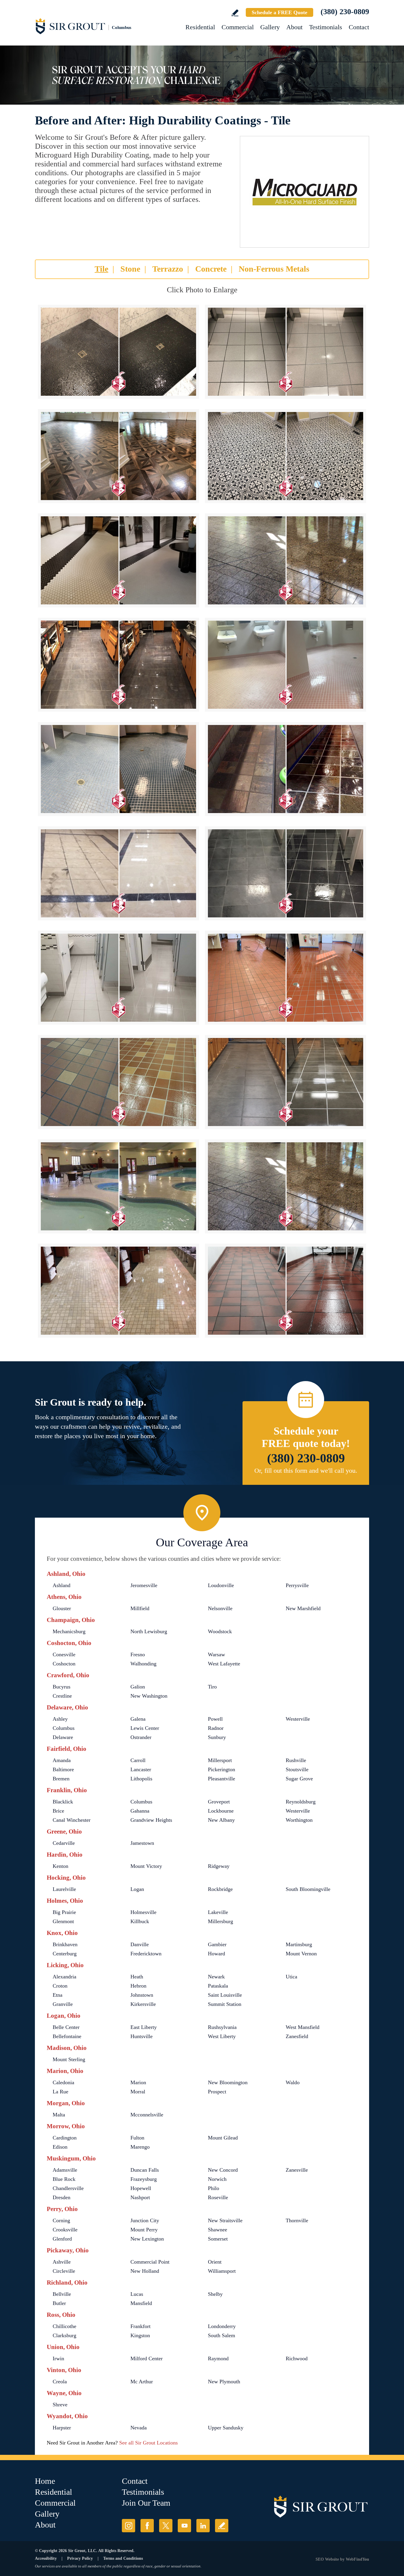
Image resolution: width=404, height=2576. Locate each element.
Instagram (129, 2526)
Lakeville (218, 1912)
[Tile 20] (286, 1291)
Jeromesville (144, 1585)
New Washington (149, 1696)
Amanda (62, 1760)
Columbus (64, 1728)
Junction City (145, 2220)
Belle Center (66, 2027)
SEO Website (327, 2559)
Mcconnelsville (147, 2115)
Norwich (217, 2179)
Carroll (138, 1760)
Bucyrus (62, 1687)
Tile (101, 269)
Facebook (147, 2526)
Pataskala (218, 1986)
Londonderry (222, 2326)
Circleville (64, 2271)
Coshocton (64, 1664)
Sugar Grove (299, 1779)
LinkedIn (203, 2526)
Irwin (58, 2358)
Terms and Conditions (123, 2558)
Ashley (60, 1719)
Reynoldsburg (301, 1802)
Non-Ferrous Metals (274, 269)
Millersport (220, 1760)
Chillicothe (64, 2326)
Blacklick (63, 1802)
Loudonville (221, 1585)
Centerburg (65, 1954)
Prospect (217, 2092)
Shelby (215, 2294)
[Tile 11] (118, 873)
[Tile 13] (118, 978)
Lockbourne (221, 1811)
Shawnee (218, 2230)
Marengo (140, 2147)
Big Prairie (64, 1912)
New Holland (145, 2271)
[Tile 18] (286, 1186)
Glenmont (63, 1921)
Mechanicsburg (69, 1631)
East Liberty (144, 2027)
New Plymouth (224, 2382)
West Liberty (222, 2036)
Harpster (62, 2428)
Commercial (238, 27)
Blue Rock (64, 2179)
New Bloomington (228, 2082)
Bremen (61, 1779)
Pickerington (222, 1769)
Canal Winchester (72, 1820)
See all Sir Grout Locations (148, 2443)
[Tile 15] (118, 1082)
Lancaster (141, 1769)
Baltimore (63, 1769)
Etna (58, 1995)
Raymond (218, 2358)
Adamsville (65, 2170)
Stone (130, 269)
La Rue (60, 2092)
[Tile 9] (118, 769)
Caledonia (63, 2082)
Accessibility (46, 2558)
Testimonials (326, 27)
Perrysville (297, 1585)
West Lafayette (224, 1664)
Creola (60, 2382)
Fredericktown (146, 1954)
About (294, 27)
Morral (138, 2092)
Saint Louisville (225, 1995)
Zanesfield (297, 2036)
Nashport (140, 2197)
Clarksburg (64, 2335)
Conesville (64, 1654)
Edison (60, 2147)
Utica (291, 1977)
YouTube (184, 2526)
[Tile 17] (118, 1186)
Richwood (297, 2358)
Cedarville (64, 1843)
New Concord (223, 2170)
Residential (200, 27)
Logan (137, 1889)
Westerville (298, 1719)
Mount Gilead (223, 2138)
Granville (63, 2004)
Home (45, 2481)
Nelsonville (220, 1608)
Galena (138, 1719)
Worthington (299, 1820)
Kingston (140, 2335)
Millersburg (220, 1921)
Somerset (218, 2239)
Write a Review (235, 13)
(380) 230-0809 (345, 12)
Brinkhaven (65, 1944)
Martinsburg (299, 1944)
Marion (138, 2082)
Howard (216, 1954)
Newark (216, 1977)
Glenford (62, 2239)
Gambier (217, 1944)
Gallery (270, 27)
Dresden (62, 2197)
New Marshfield (303, 1608)
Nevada (139, 2428)
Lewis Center (145, 1728)
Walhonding (143, 1664)
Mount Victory (146, 1866)
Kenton (60, 1866)
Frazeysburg (144, 2179)
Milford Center (147, 2358)
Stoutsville (297, 1769)
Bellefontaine (67, 2036)
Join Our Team (146, 2503)
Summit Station (225, 2004)
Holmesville (143, 1912)
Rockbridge (220, 1889)
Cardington (65, 2138)
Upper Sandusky (226, 2428)
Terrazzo (168, 269)
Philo (214, 2188)
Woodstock (220, 1631)
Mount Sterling (69, 2059)
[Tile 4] (286, 456)
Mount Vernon (301, 1954)
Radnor (216, 1728)
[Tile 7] (118, 665)
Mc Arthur (142, 2382)
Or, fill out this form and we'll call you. (306, 1471)
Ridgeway (219, 1866)
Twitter (166, 2526)
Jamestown (142, 1843)
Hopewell (141, 2188)
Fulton (137, 2138)
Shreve (60, 2405)
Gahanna (140, 1811)
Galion (138, 1687)
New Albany (221, 1820)
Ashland (62, 1585)
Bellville (62, 2294)
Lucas (137, 2294)
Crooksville (65, 2230)
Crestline (62, 1696)
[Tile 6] (286, 560)
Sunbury (217, 1737)
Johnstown (142, 1995)
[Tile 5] (118, 560)
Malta (59, 2115)
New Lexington (147, 2239)
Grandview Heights (151, 1820)
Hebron (138, 1986)
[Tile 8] (286, 665)
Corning (61, 2220)
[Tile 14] (286, 978)
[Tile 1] (118, 352)
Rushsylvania (222, 2027)
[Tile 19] (118, 1291)
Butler (59, 2303)
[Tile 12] (286, 873)
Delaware (63, 1737)
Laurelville (64, 1889)
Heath (137, 1977)
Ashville (62, 2262)
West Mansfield (303, 2027)
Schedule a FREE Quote (279, 12)
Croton (60, 1986)
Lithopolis (141, 1779)
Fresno (138, 1654)
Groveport (219, 1802)
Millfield (140, 1608)
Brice (58, 1811)
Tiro (212, 1687)
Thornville (297, 2220)
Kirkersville (143, 2004)
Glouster (62, 1608)
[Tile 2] (286, 352)
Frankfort (140, 2326)
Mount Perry (144, 2230)
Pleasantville (222, 1779)
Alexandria (64, 1977)
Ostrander (141, 1737)
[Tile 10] (286, 769)
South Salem (222, 2335)
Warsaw (216, 1654)
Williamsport (222, 2271)
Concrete (211, 269)
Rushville (296, 1760)
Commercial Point (150, 2262)
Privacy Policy (80, 2558)
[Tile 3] (118, 456)
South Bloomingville (308, 1889)
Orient (215, 2262)
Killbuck (140, 1921)
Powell (215, 1719)
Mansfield (141, 2303)
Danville (140, 1944)
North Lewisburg (149, 1631)
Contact (359, 27)
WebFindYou (357, 2559)
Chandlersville (68, 2188)
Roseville (218, 2197)
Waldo (293, 2082)
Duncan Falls (145, 2170)
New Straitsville (225, 2220)
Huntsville (142, 2036)
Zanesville (297, 2170)
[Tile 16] (286, 1082)
